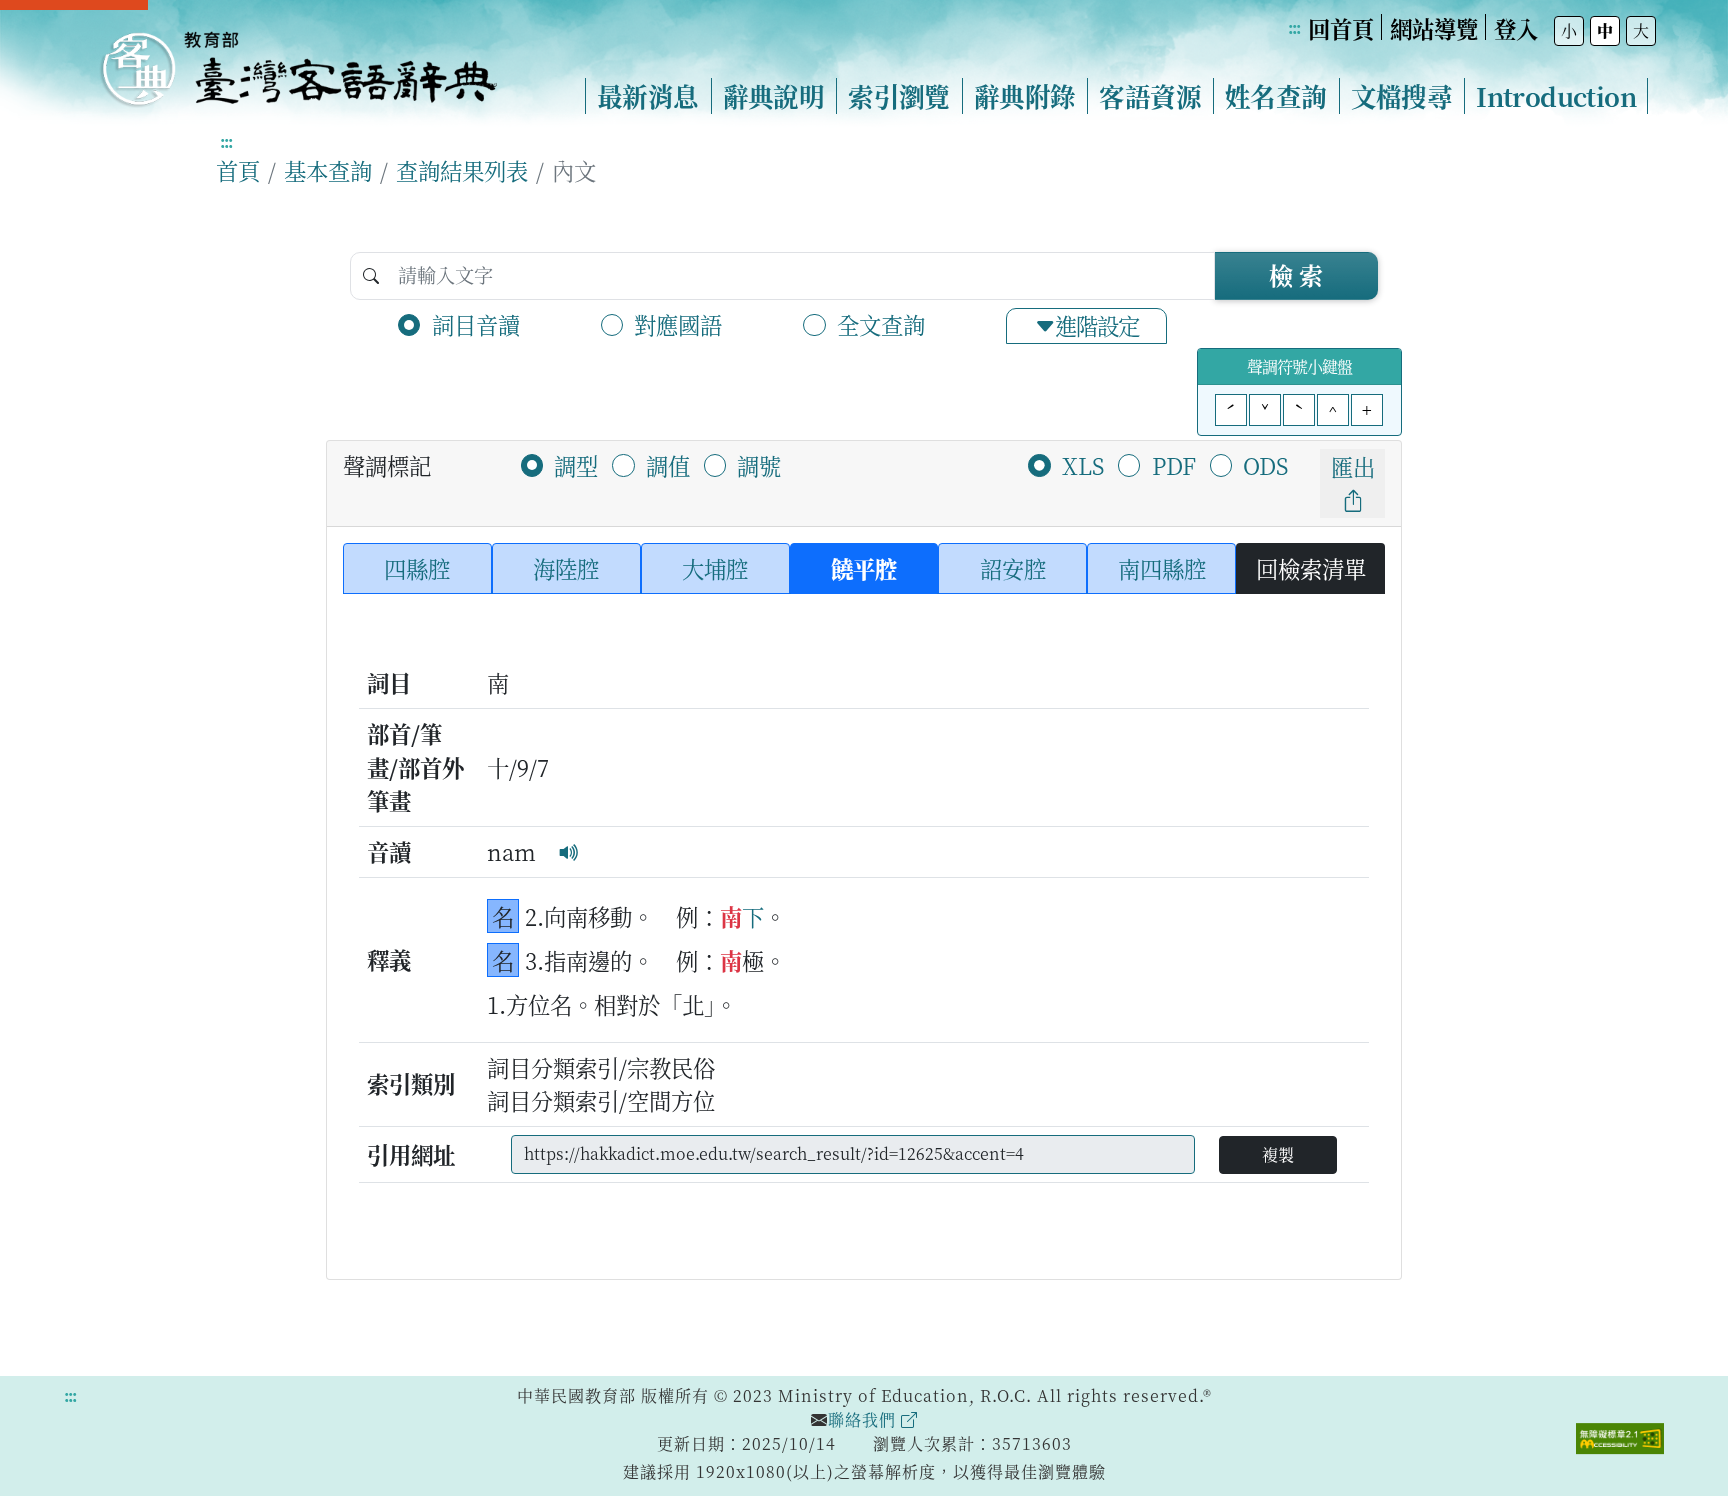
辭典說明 (774, 96)
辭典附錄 (1025, 96)
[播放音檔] (569, 851)
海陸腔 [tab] (566, 568)
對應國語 (678, 324)
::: (1294, 27)
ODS (1265, 465)
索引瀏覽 (899, 96)
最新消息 (648, 96)
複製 (1278, 1154)
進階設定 (1097, 325)
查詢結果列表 (462, 170)
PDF (1174, 465)
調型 (576, 465)
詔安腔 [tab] (1013, 568)
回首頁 (1341, 28)
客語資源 (1150, 96)
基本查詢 (328, 170)
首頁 (238, 170)
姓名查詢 (1276, 96)
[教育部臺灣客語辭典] (298, 61)
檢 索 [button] (1296, 274)
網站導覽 (1434, 28)
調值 (668, 465)
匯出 (1353, 466)
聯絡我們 (864, 1419)
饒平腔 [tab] (864, 568)
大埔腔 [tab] (715, 568)
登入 (1516, 28)
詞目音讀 (476, 324)
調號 (759, 465)
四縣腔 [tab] (417, 568)
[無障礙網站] (1620, 1436)
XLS (1083, 465)
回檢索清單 (1311, 568)
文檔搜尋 (1402, 96)
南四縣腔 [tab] (1162, 568)
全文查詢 (881, 324)
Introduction (1556, 96)
